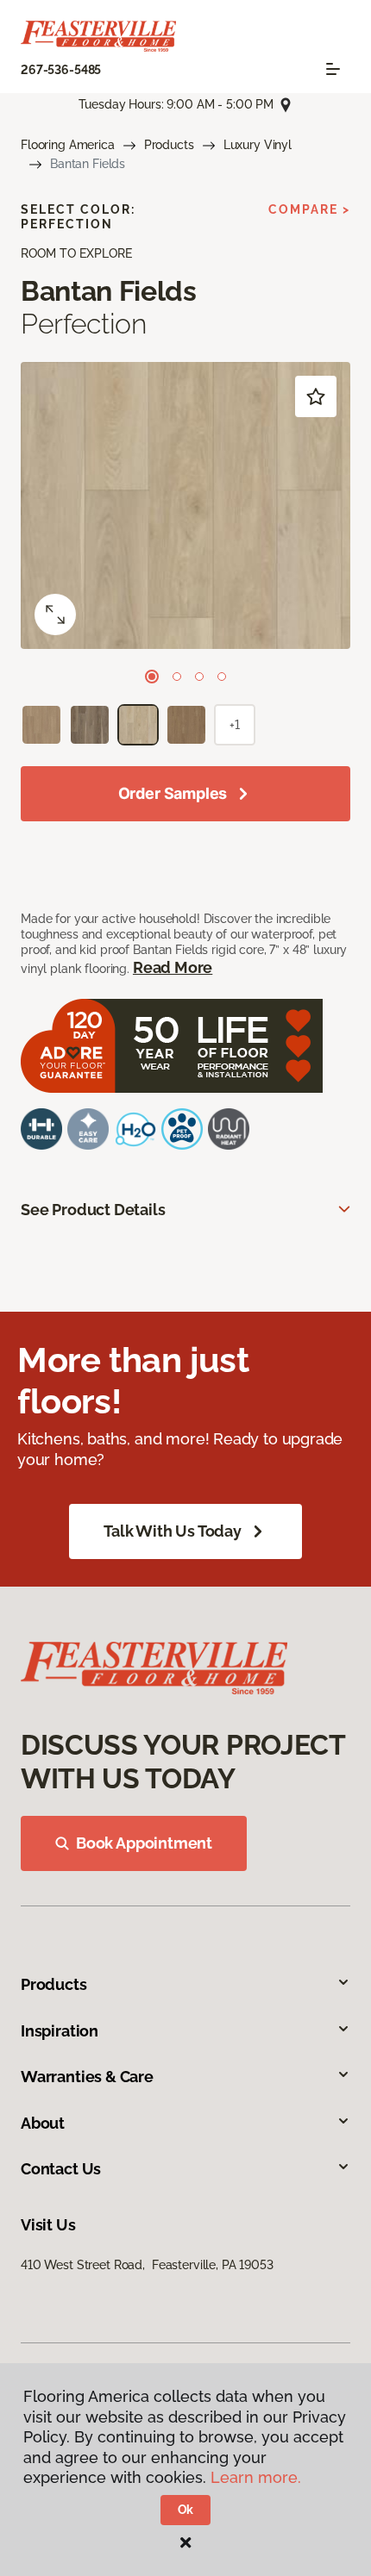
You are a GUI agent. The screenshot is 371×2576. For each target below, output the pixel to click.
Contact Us (61, 2169)
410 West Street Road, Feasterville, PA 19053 (147, 2265)
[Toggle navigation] (333, 69)
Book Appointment (144, 1843)
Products (169, 145)
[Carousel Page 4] (222, 677)
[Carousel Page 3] (199, 677)
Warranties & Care (87, 2077)
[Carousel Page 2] (177, 677)
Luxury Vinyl (258, 145)
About (43, 2123)
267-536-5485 (61, 70)
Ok (186, 2510)
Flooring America (68, 145)
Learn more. (256, 2477)
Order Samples (173, 793)
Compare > (309, 209)
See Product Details (93, 1210)
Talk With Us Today (173, 1531)
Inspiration (60, 2031)
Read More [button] (173, 967)
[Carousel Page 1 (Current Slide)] (152, 677)
